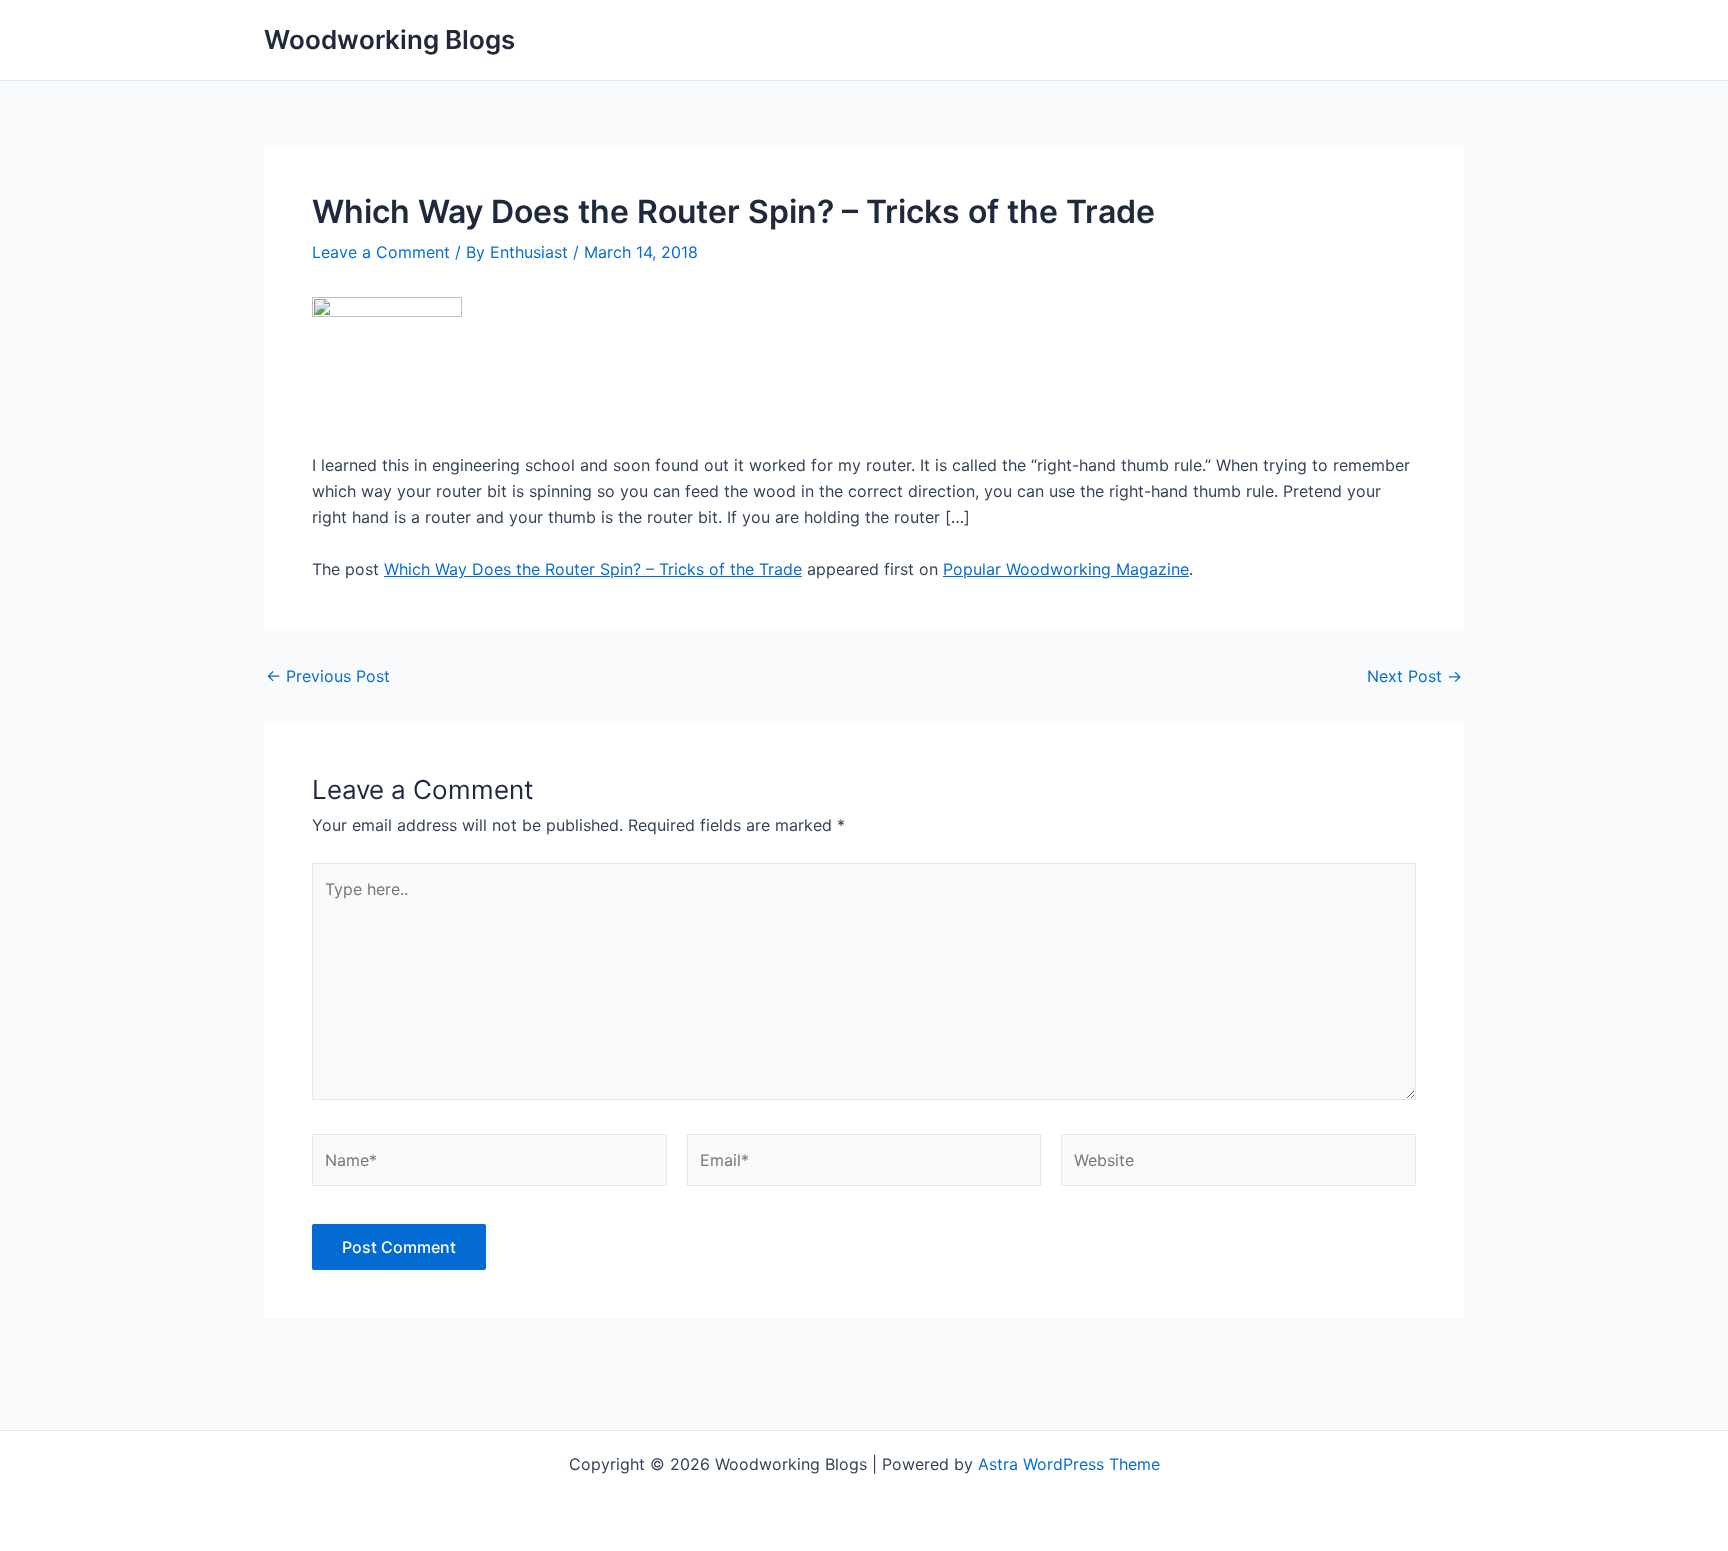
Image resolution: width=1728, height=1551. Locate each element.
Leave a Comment (381, 252)
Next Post (1414, 676)
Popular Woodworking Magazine (1066, 569)
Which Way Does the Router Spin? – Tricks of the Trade (593, 569)
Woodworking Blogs (389, 39)
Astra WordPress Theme (1069, 1464)
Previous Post (328, 676)
